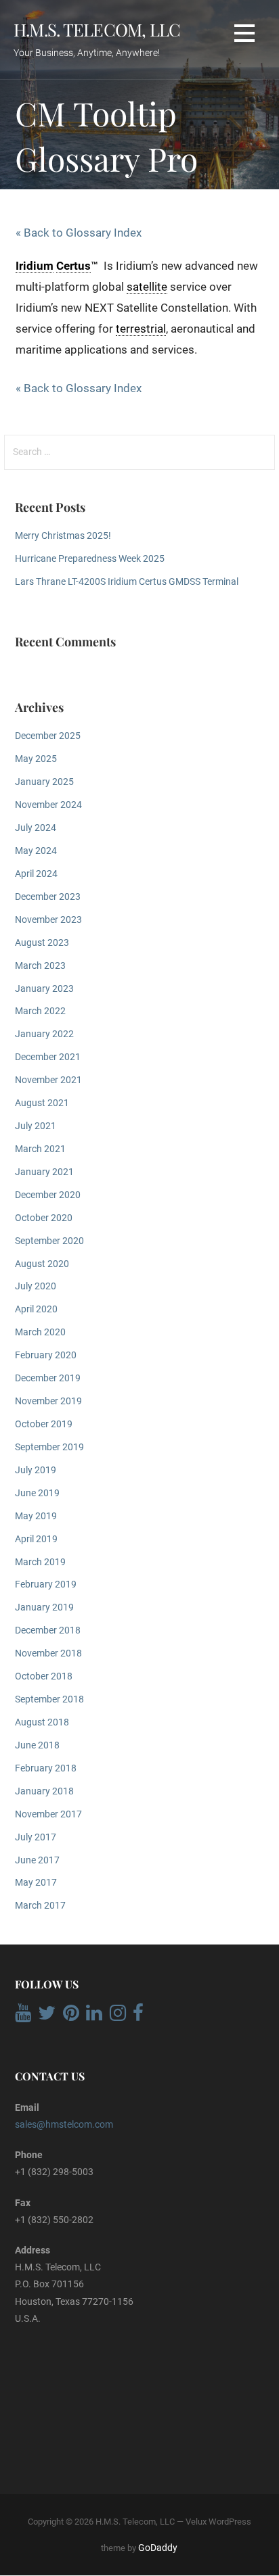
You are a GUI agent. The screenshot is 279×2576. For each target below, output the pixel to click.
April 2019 (36, 1539)
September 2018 (49, 1699)
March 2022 (40, 1011)
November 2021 (48, 1080)
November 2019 (48, 1401)
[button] (244, 33)
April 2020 (36, 1309)
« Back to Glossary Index (79, 233)
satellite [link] (147, 287)
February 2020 (46, 1355)
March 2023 (40, 966)
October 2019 (44, 1424)
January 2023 (44, 989)
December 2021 (48, 1057)
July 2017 (36, 1837)
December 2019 (48, 1378)
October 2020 (44, 1218)
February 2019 (46, 1584)
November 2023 (48, 920)
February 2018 (46, 1768)
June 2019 (37, 1493)
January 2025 (44, 782)
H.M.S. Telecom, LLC (97, 29)
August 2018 (42, 1722)
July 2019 (36, 1470)
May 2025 (36, 759)
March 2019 (40, 1562)
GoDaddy (158, 2548)
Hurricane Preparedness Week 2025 (90, 559)
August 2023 (42, 943)
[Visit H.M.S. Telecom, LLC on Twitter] (47, 2016)
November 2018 (48, 1653)
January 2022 (44, 1034)
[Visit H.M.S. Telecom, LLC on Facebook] (138, 2016)
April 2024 (36, 874)
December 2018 (48, 1630)
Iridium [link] (35, 266)
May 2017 (36, 1883)
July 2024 (36, 828)
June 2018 (37, 1745)
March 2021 (40, 1149)
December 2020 (48, 1195)
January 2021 (44, 1172)
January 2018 (44, 1791)
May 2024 (36, 851)
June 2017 (37, 1860)
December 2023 (48, 897)
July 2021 (36, 1126)
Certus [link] (73, 266)
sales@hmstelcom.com (64, 2124)
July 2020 (36, 1286)
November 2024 (48, 805)
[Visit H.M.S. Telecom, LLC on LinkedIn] (94, 2016)
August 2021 (42, 1103)
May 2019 (36, 1516)
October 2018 (44, 1676)
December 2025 (48, 736)
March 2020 (40, 1332)
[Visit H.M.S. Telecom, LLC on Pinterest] (71, 2016)
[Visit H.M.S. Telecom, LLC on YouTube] (23, 2016)
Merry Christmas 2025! (63, 536)
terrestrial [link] (141, 329)
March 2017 (40, 1906)
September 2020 (49, 1241)
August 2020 (42, 1264)
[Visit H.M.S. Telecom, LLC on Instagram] (118, 2016)
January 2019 (44, 1607)
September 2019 (49, 1447)
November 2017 (48, 1814)
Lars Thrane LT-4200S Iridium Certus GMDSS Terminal (127, 582)
